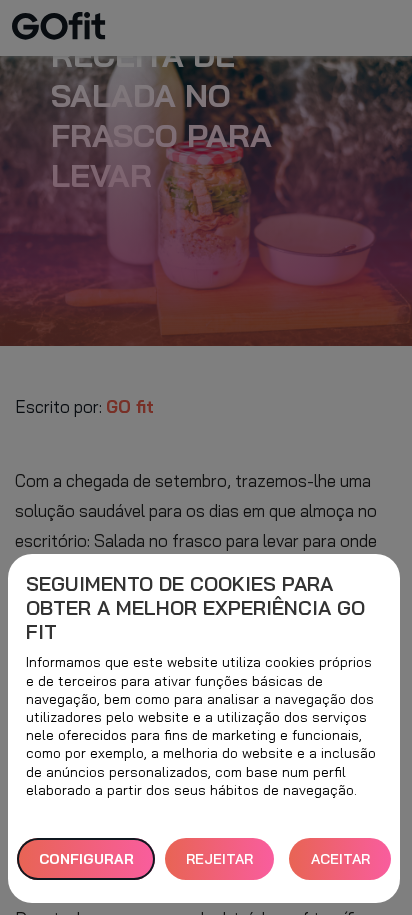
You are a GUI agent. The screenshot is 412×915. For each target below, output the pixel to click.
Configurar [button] (86, 859)
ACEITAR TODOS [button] (340, 865)
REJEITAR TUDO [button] (219, 865)
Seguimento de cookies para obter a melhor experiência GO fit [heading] (195, 608)
